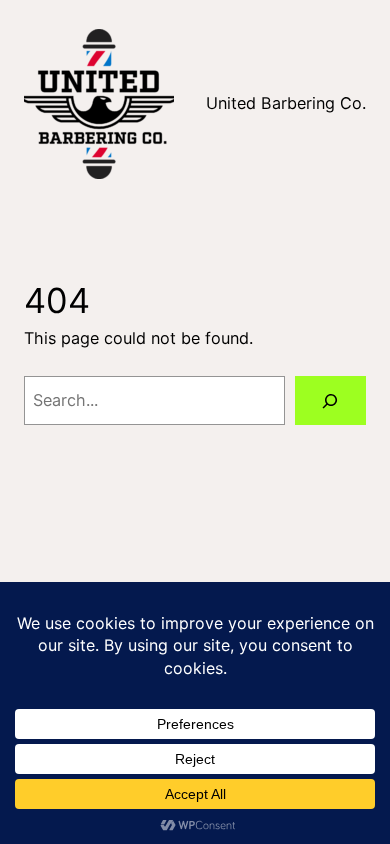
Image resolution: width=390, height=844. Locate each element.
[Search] (330, 401)
